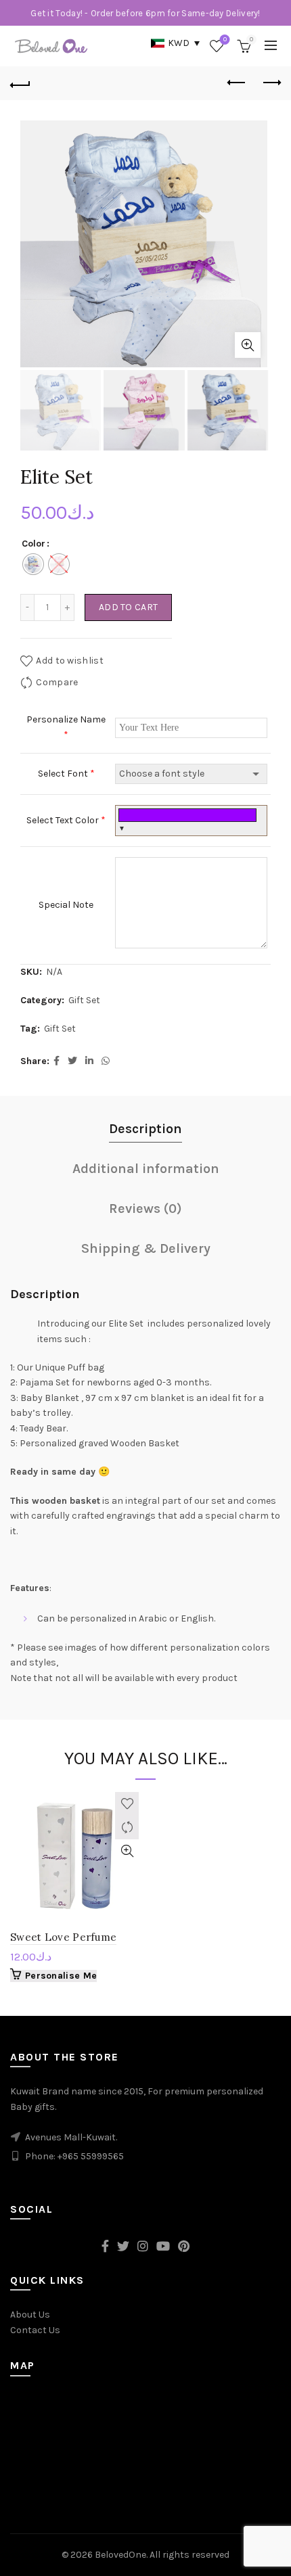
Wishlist (225, 40)
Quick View (127, 1851)
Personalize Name (66, 727)
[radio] (33, 564)
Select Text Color (66, 820)
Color (33, 544)
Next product (271, 83)
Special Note (66, 905)
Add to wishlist (70, 661)
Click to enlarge (248, 345)
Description (145, 1129)
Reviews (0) (145, 1209)
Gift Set (84, 1000)
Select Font (66, 774)
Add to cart (128, 607)
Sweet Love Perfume (63, 1937)
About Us (30, 2315)
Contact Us (35, 2330)
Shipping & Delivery (146, 1248)
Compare (57, 682)
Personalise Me (61, 1976)
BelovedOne (120, 2555)
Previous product (237, 83)
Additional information (146, 1169)
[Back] (20, 83)
